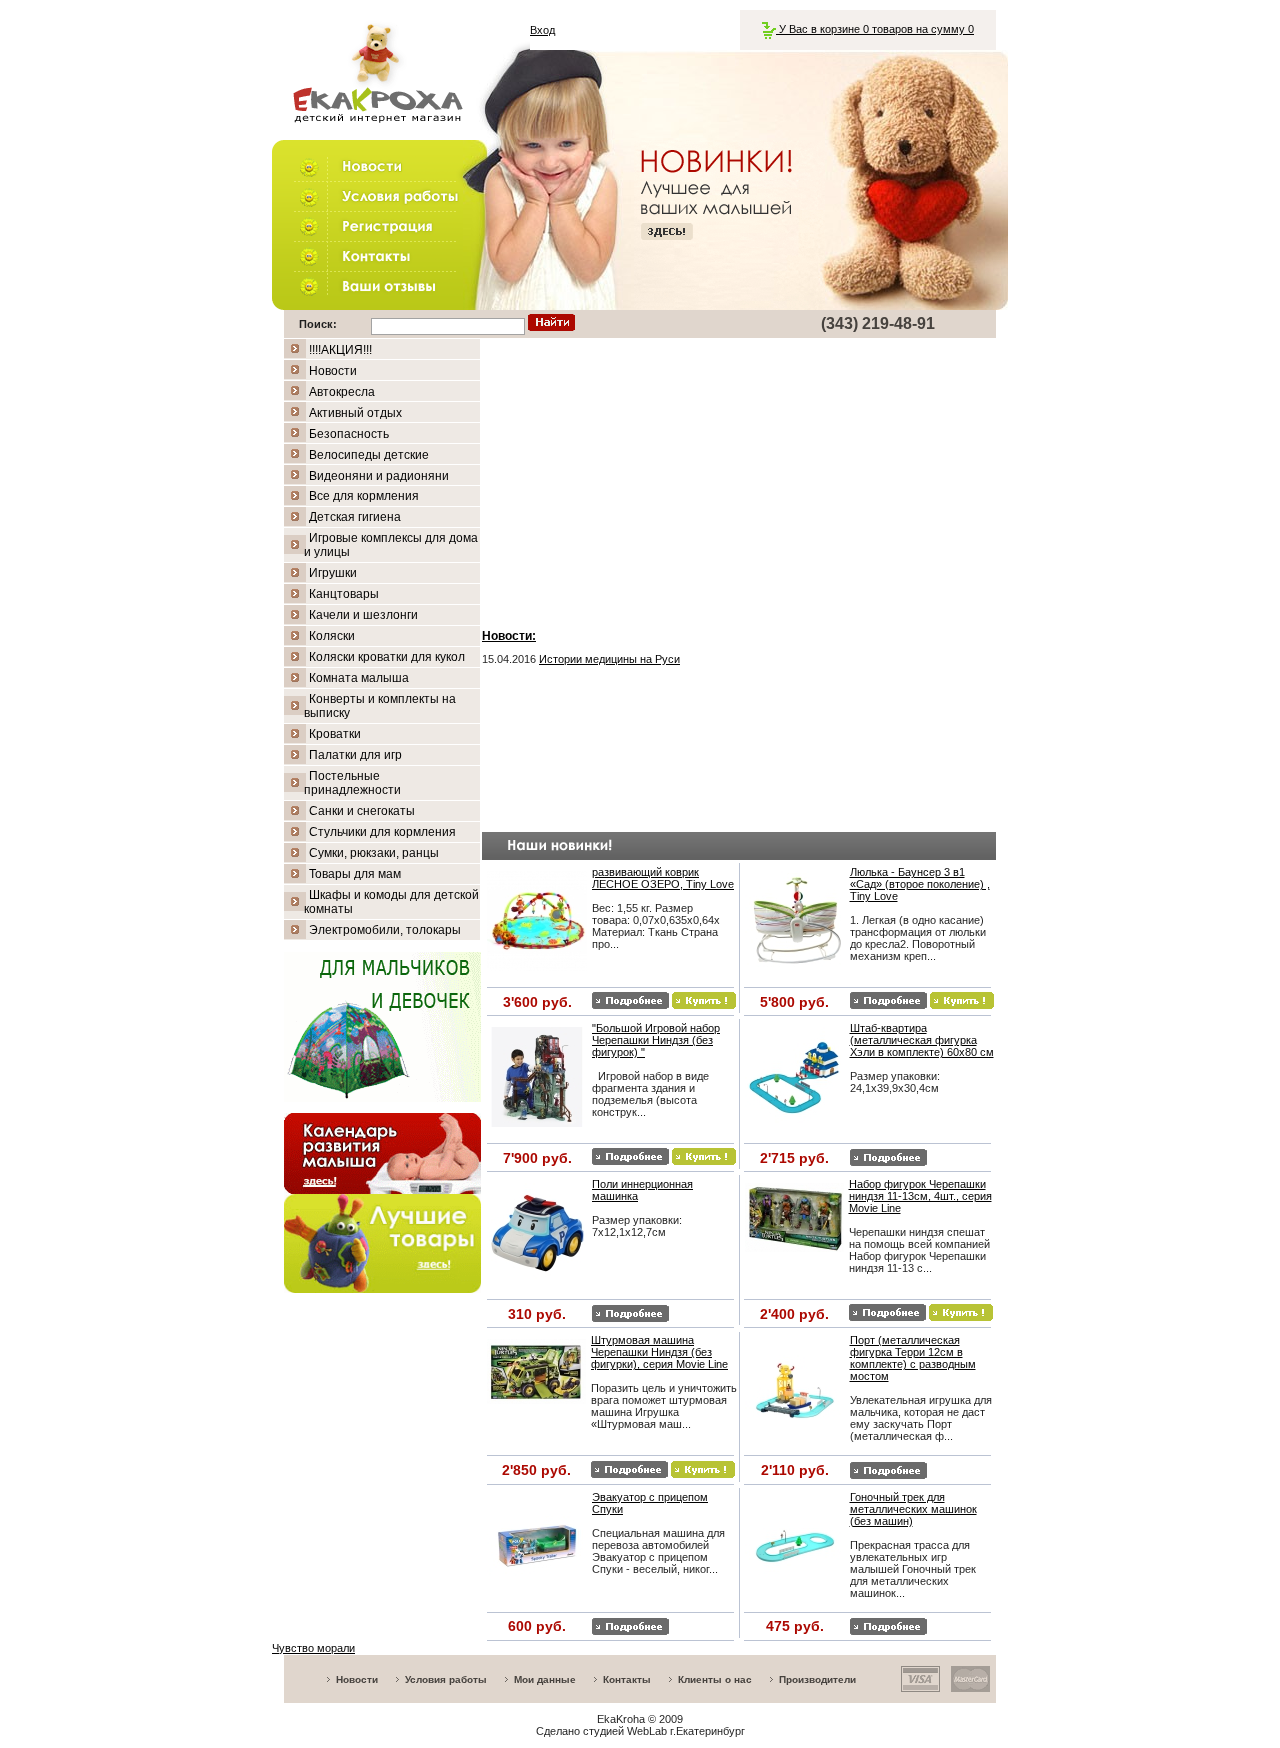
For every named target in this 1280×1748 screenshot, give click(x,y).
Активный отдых (355, 413)
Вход (542, 30)
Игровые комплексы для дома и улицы (391, 545)
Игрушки (333, 573)
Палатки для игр (355, 755)
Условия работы (446, 1679)
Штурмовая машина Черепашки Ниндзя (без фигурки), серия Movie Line (659, 1352)
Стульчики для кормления (382, 832)
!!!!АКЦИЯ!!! (340, 350)
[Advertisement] (739, 479)
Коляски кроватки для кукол (387, 657)
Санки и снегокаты (362, 811)
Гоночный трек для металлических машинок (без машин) (913, 1509)
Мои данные (545, 1679)
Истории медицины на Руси (609, 659)
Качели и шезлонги (363, 615)
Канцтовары (344, 594)
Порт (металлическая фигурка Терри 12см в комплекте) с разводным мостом (913, 1358)
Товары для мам (355, 874)
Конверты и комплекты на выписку (380, 706)
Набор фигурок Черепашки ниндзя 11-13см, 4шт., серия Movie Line (920, 1196)
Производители (817, 1679)
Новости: (509, 636)
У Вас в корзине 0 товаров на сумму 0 (875, 29)
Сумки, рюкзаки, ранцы (374, 853)
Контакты (627, 1679)
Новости (333, 371)
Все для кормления (364, 496)
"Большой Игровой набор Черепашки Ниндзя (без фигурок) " (656, 1040)
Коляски (332, 636)
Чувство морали (313, 1648)
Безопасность (349, 434)
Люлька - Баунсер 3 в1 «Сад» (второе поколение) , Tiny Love (920, 884)
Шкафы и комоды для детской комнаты (391, 902)
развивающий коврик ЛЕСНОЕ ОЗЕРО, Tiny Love (663, 878)
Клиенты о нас (715, 1679)
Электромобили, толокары (385, 930)
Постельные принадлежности (352, 783)
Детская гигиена (355, 517)
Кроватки (335, 734)
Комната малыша (359, 678)
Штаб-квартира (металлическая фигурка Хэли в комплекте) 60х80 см (922, 1040)
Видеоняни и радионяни (379, 476)
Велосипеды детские (369, 455)
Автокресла (342, 392)
